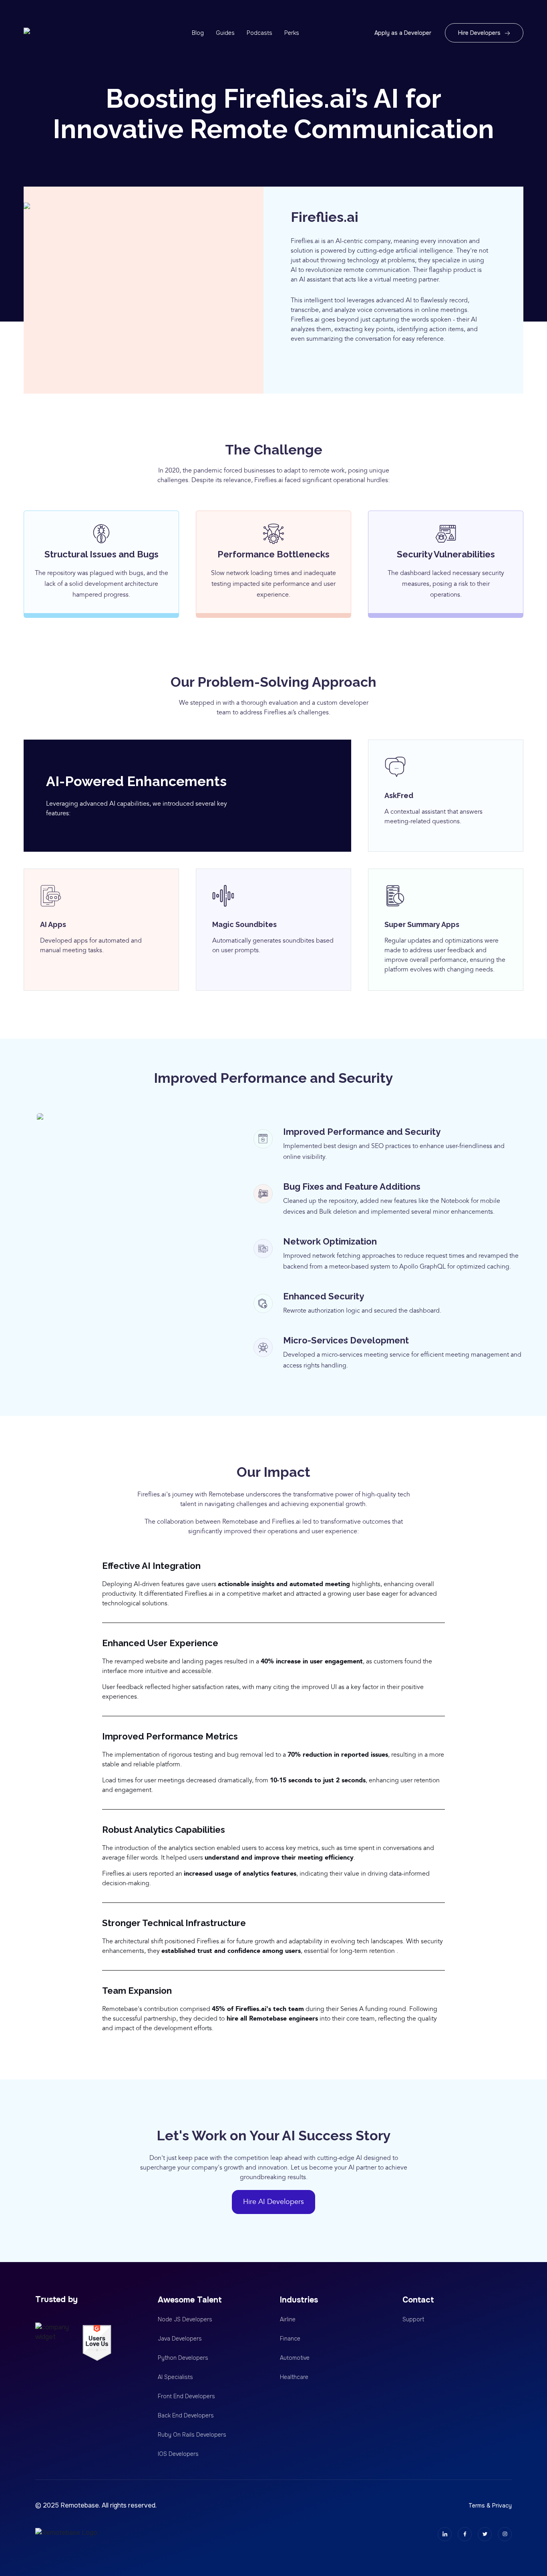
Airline (288, 2319)
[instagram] (505, 2534)
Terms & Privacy (490, 2506)
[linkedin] (445, 2534)
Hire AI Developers (273, 2202)
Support (413, 2319)
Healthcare (294, 2377)
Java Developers (180, 2339)
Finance (290, 2339)
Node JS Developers (185, 2319)
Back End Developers (186, 2415)
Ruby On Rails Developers (192, 2435)
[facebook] (465, 2534)
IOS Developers (178, 2454)
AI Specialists (175, 2377)
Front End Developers (186, 2396)
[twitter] (485, 2534)
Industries (299, 2300)
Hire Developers (479, 33)
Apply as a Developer (403, 33)
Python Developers (183, 2358)
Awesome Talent (190, 2300)
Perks (292, 33)
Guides (225, 33)
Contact (418, 2300)
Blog (198, 33)
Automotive (295, 2358)
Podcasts (259, 33)
